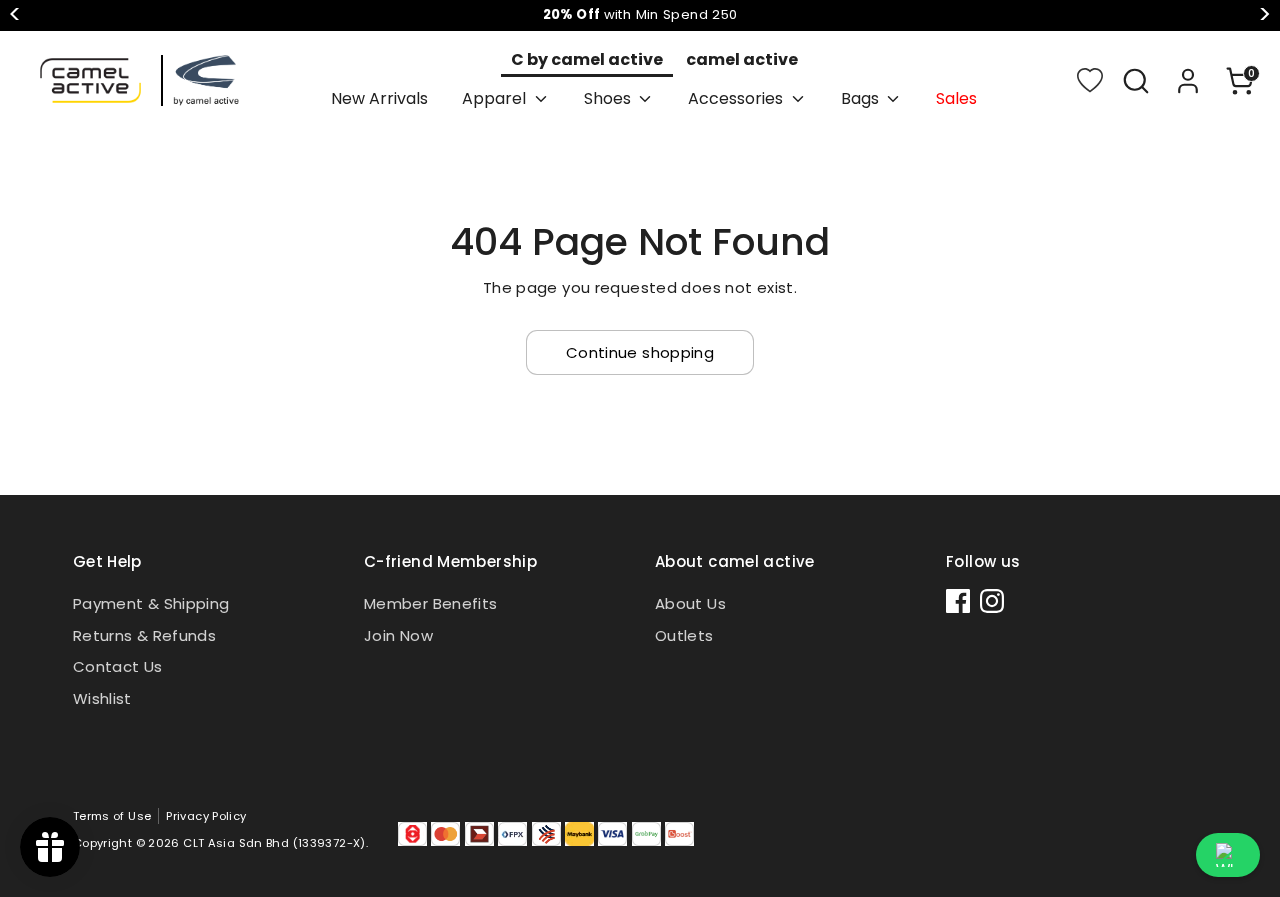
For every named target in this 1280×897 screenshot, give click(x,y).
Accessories (737, 98)
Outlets (684, 635)
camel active (742, 59)
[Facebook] (958, 601)
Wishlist (102, 698)
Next (1264, 15)
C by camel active (587, 59)
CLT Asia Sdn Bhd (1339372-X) (274, 843)
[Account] (1188, 81)
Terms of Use (112, 816)
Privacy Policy (206, 816)
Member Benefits (431, 603)
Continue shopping (640, 352)
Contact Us (118, 666)
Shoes (609, 98)
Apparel (496, 98)
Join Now (398, 635)
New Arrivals (379, 98)
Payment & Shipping (151, 603)
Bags (862, 98)
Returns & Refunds (144, 635)
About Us (690, 603)
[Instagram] (992, 601)
